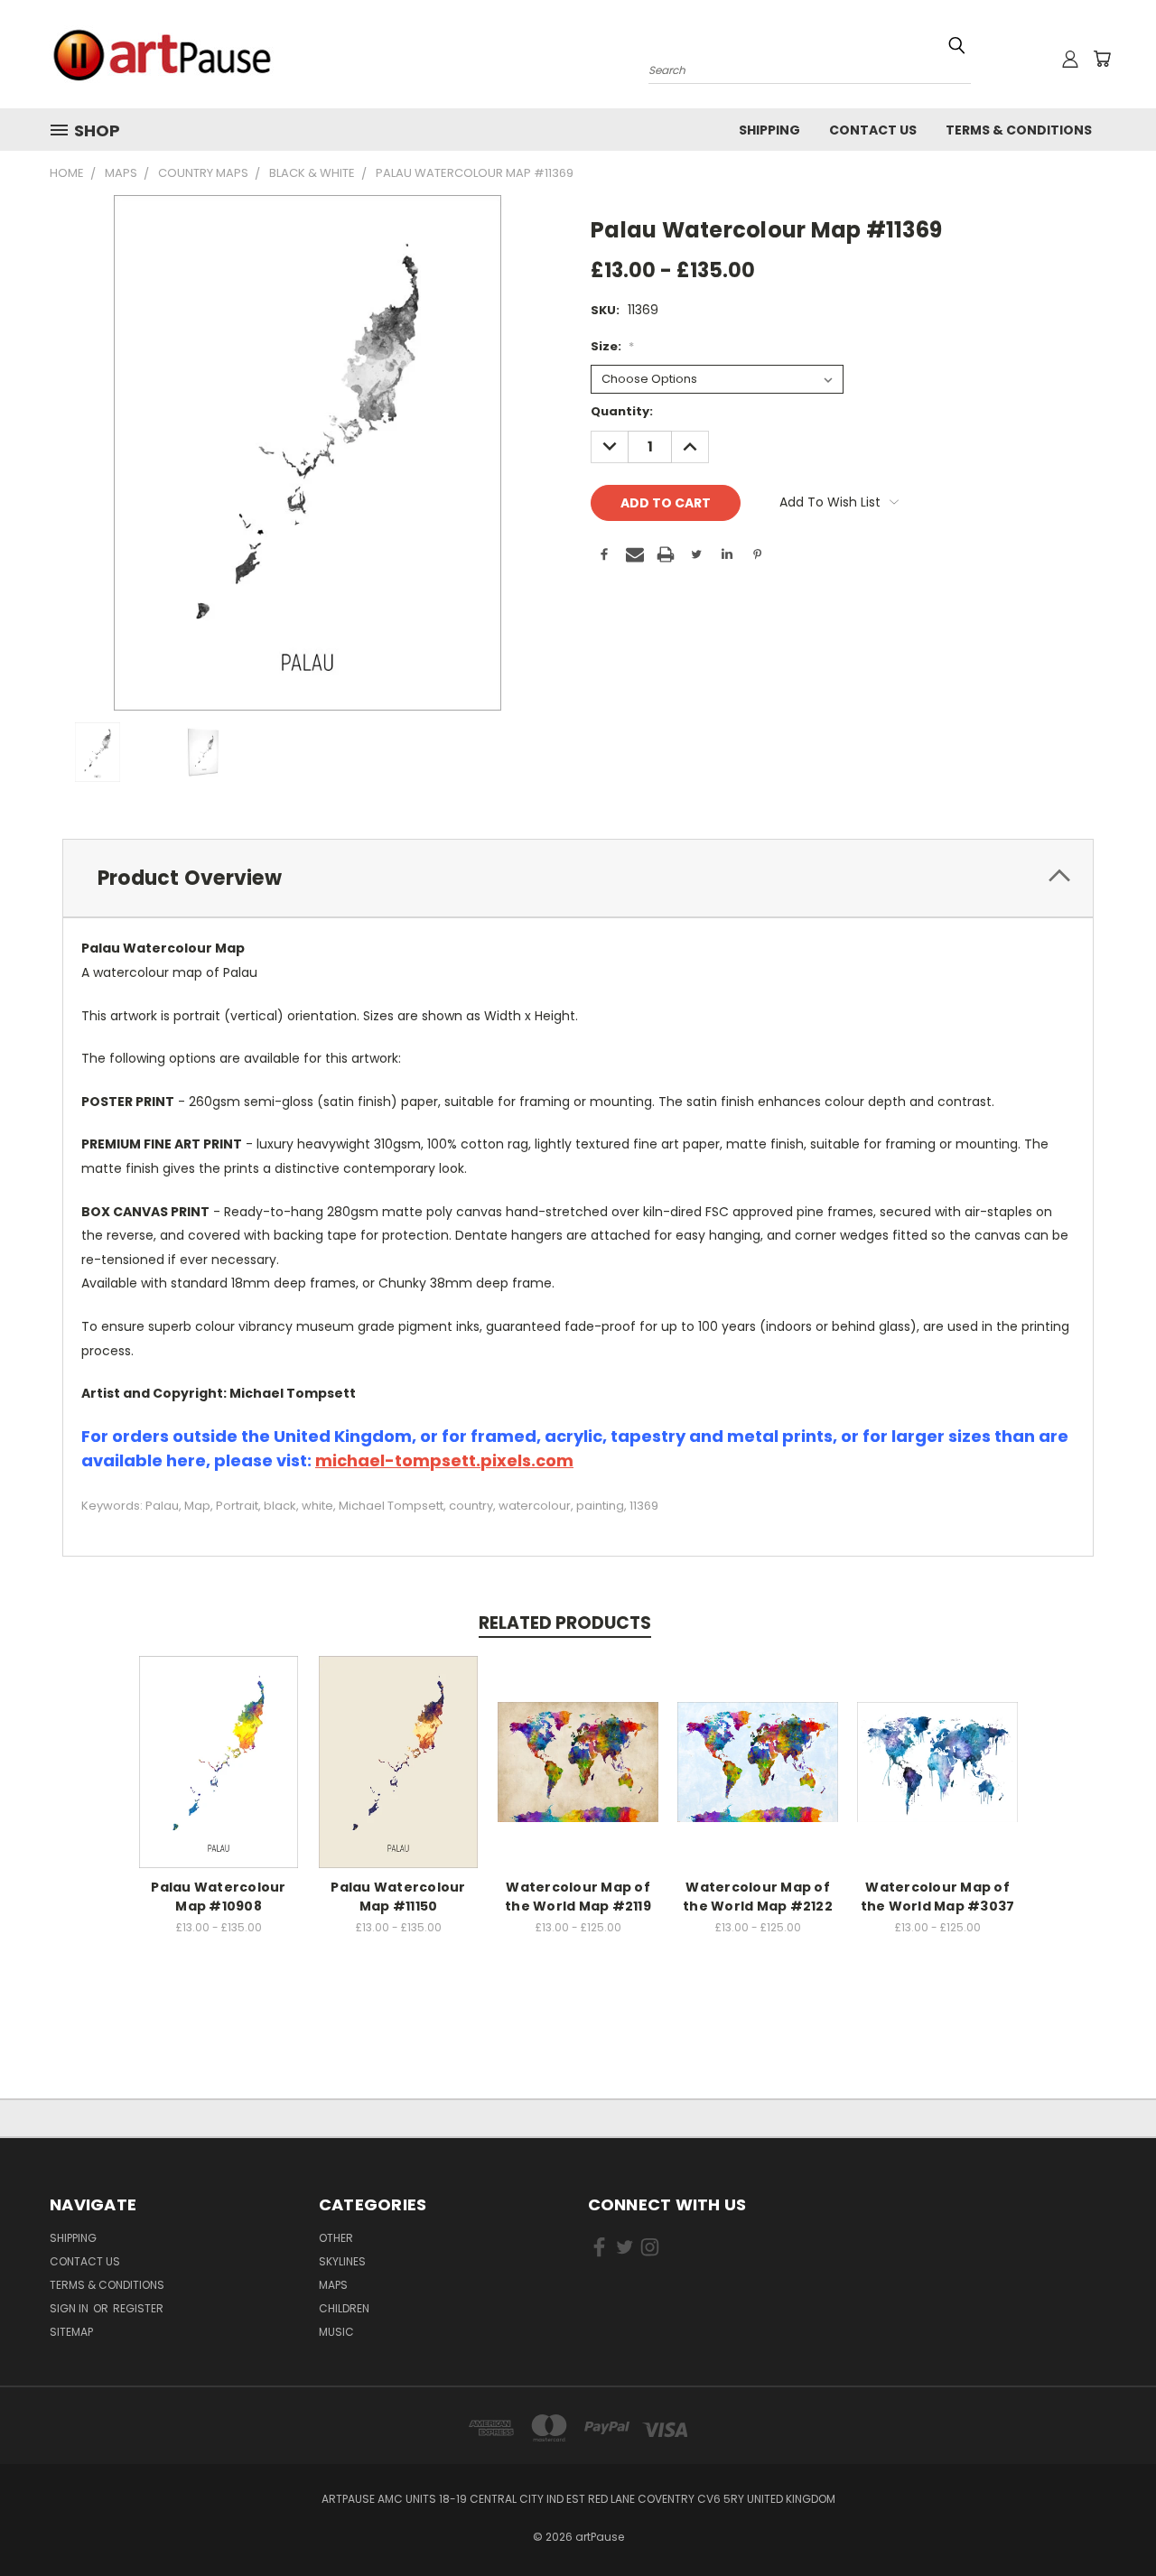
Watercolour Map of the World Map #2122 (758, 1897)
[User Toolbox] (1070, 59)
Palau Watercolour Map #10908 (218, 1897)
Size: (612, 346)
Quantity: (622, 411)
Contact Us (873, 130)
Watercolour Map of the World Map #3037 (938, 1897)
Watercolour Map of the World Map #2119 (578, 1897)
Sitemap (71, 2332)
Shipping (769, 130)
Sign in (70, 2308)
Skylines (342, 2261)
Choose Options (219, 1759)
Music (336, 2332)
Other (336, 2238)
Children (344, 2308)
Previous (1109, 2520)
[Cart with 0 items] (1102, 59)
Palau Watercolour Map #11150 (398, 1897)
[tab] (578, 878)
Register (138, 2308)
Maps (333, 2285)
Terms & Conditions (1019, 130)
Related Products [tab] (565, 1623)
